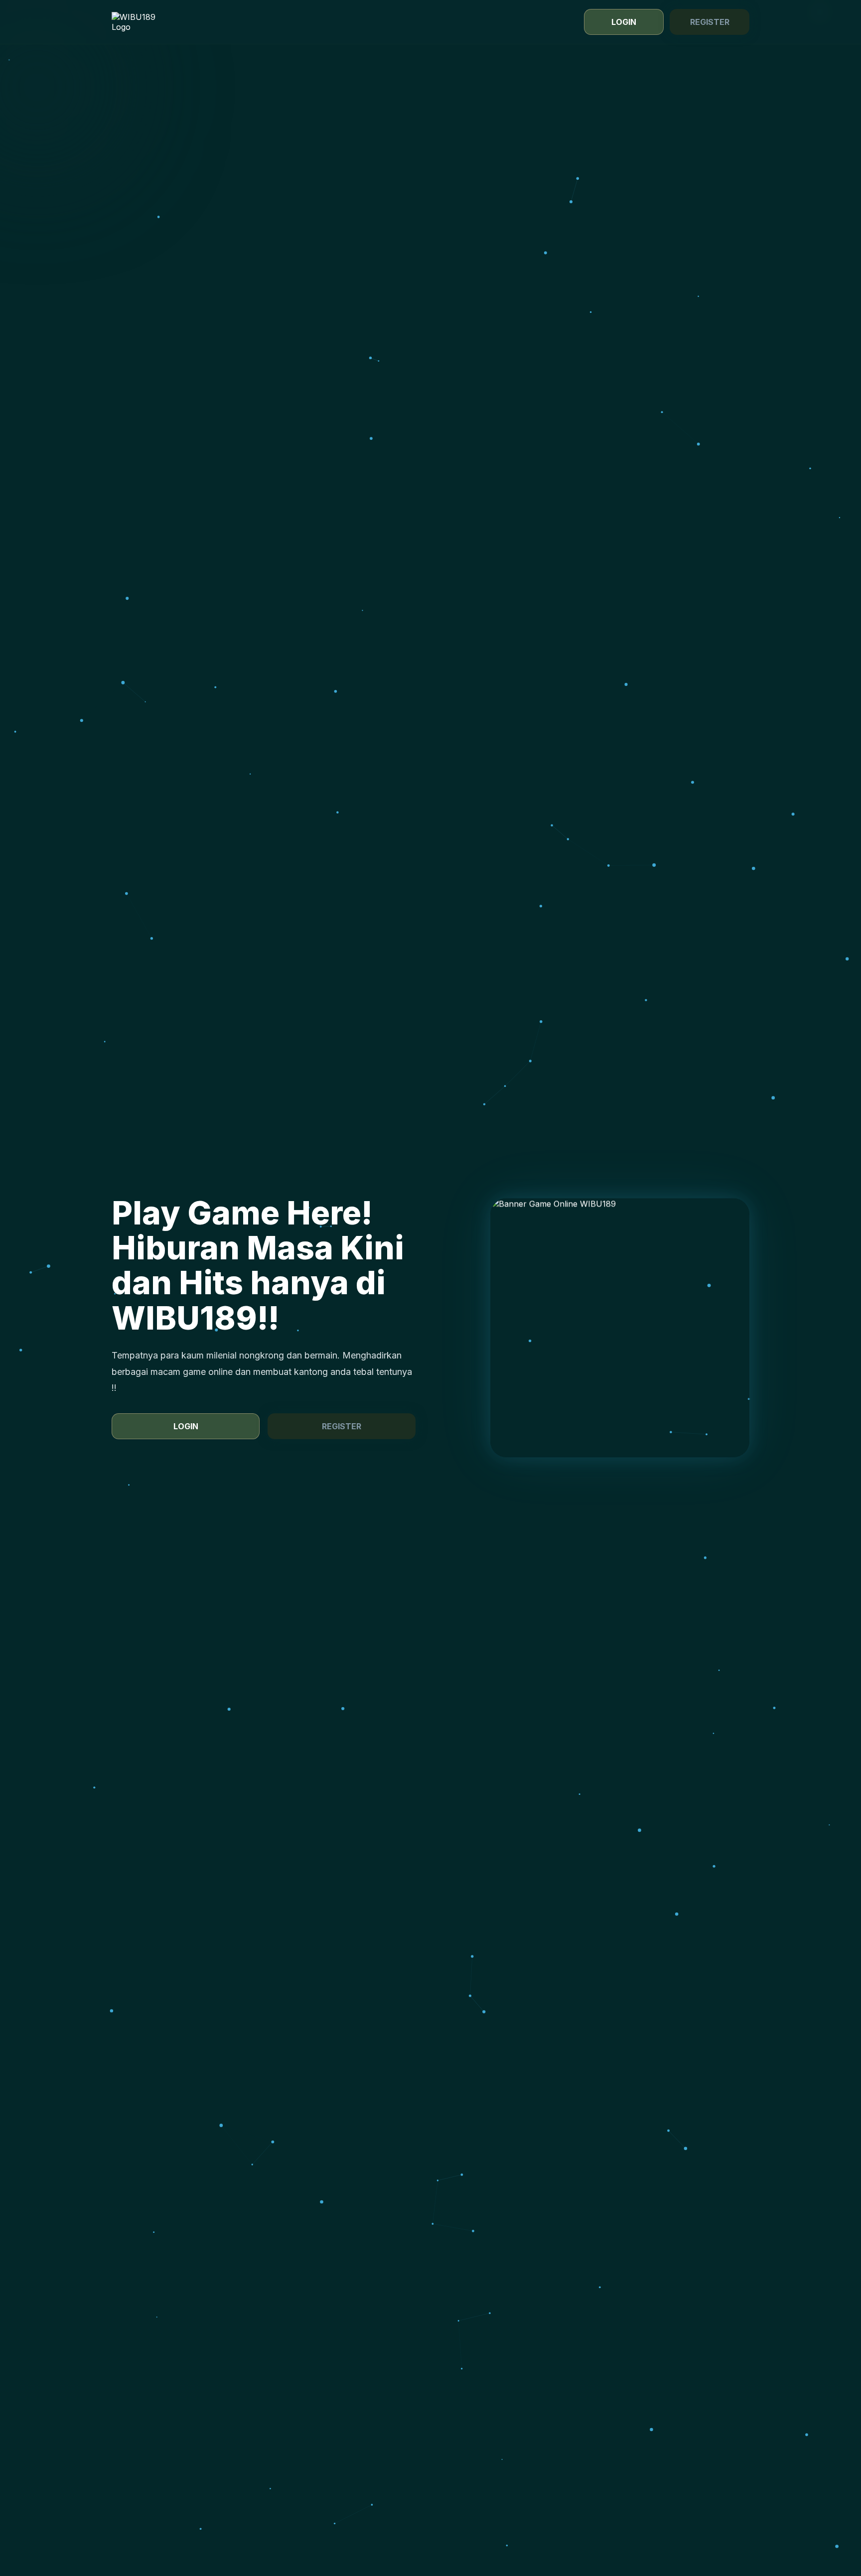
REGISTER (710, 22)
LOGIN (624, 22)
